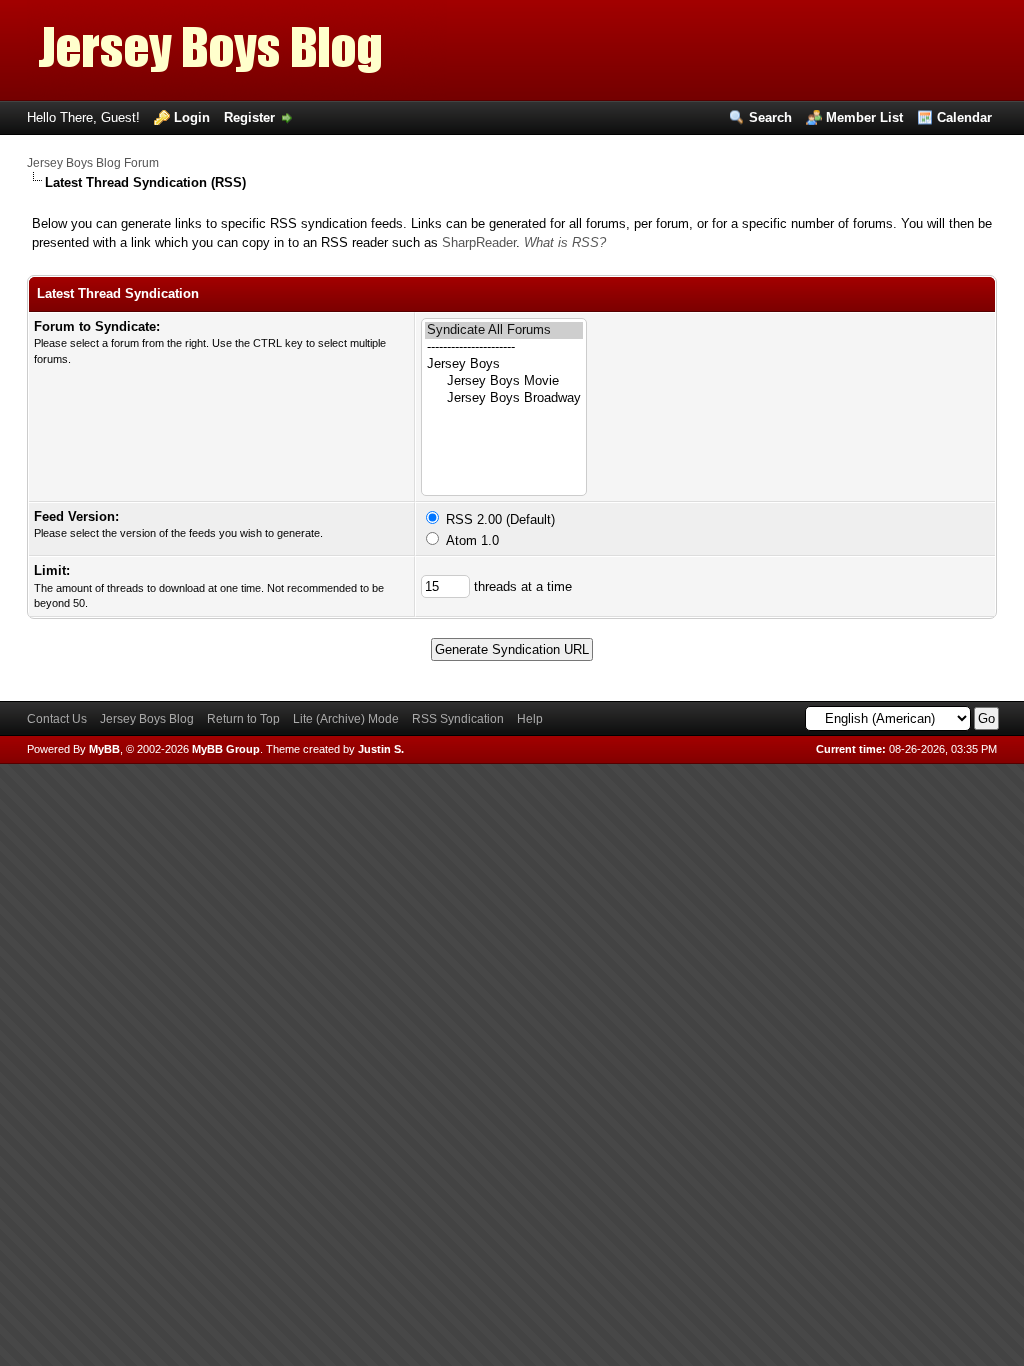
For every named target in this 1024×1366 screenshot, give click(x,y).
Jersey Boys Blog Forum (93, 163)
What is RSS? (565, 242)
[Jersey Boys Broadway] (504, 398)
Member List (864, 117)
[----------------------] (504, 347)
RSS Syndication (458, 719)
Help (530, 719)
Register (249, 117)
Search (770, 117)
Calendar (964, 117)
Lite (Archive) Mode (346, 719)
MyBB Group (226, 749)
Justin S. (381, 749)
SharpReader (479, 242)
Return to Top (243, 719)
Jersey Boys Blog (147, 719)
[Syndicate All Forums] (504, 330)
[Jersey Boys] (504, 364)
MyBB (104, 749)
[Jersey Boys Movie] (504, 381)
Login (192, 117)
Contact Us (57, 719)
